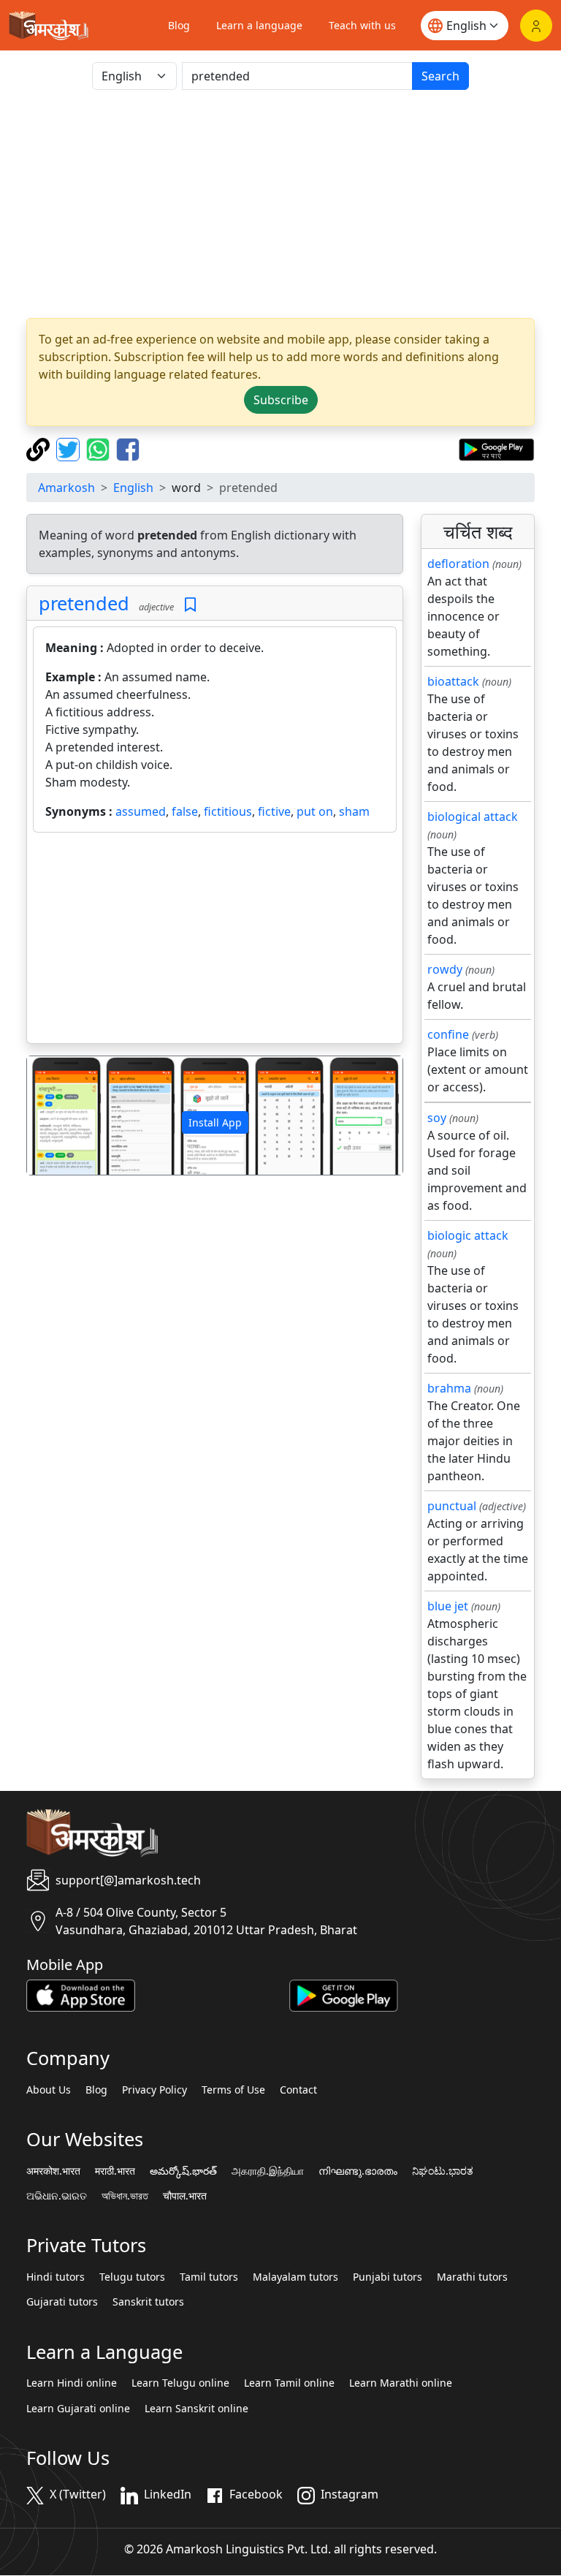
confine (448, 1034)
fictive (274, 811)
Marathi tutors (472, 2277)
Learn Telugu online (180, 2383)
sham (354, 811)
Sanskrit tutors (148, 2302)
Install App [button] (215, 1122)
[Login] (536, 26)
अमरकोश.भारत (53, 2171)
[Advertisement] (280, 204)
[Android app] (344, 1995)
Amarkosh (66, 488)
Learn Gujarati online (78, 2409)
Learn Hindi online (72, 2383)
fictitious (228, 811)
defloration (458, 564)
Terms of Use (233, 2090)
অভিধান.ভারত (125, 2196)
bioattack (453, 681)
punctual (452, 1506)
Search (440, 76)
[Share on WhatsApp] (100, 448)
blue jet (448, 1606)
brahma (449, 1388)
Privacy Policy (154, 2090)
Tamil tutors (209, 2277)
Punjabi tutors (388, 2277)
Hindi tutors (56, 2277)
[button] (55, 1115)
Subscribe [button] (281, 400)
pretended (84, 603)
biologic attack (468, 1235)
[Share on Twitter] (70, 448)
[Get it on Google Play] (496, 448)
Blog (179, 25)
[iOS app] (81, 1995)
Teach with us (362, 25)
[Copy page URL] (40, 448)
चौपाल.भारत (185, 2196)
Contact (298, 2090)
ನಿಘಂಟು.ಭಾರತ (443, 2171)
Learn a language (259, 25)
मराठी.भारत (115, 2171)
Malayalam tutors (295, 2277)
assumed (141, 811)
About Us (49, 2090)
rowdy (445, 969)
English (133, 488)
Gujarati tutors (62, 2302)
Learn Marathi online (401, 2383)
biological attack (473, 817)
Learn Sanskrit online (196, 2409)
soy (437, 1118)
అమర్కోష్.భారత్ (183, 2171)
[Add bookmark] (190, 605)
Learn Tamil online (289, 2383)
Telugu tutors (132, 2277)
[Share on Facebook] (128, 448)
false (185, 811)
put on (315, 811)
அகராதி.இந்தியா (268, 2171)
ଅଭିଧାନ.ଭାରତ (57, 2196)
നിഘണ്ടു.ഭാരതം (358, 2171)
